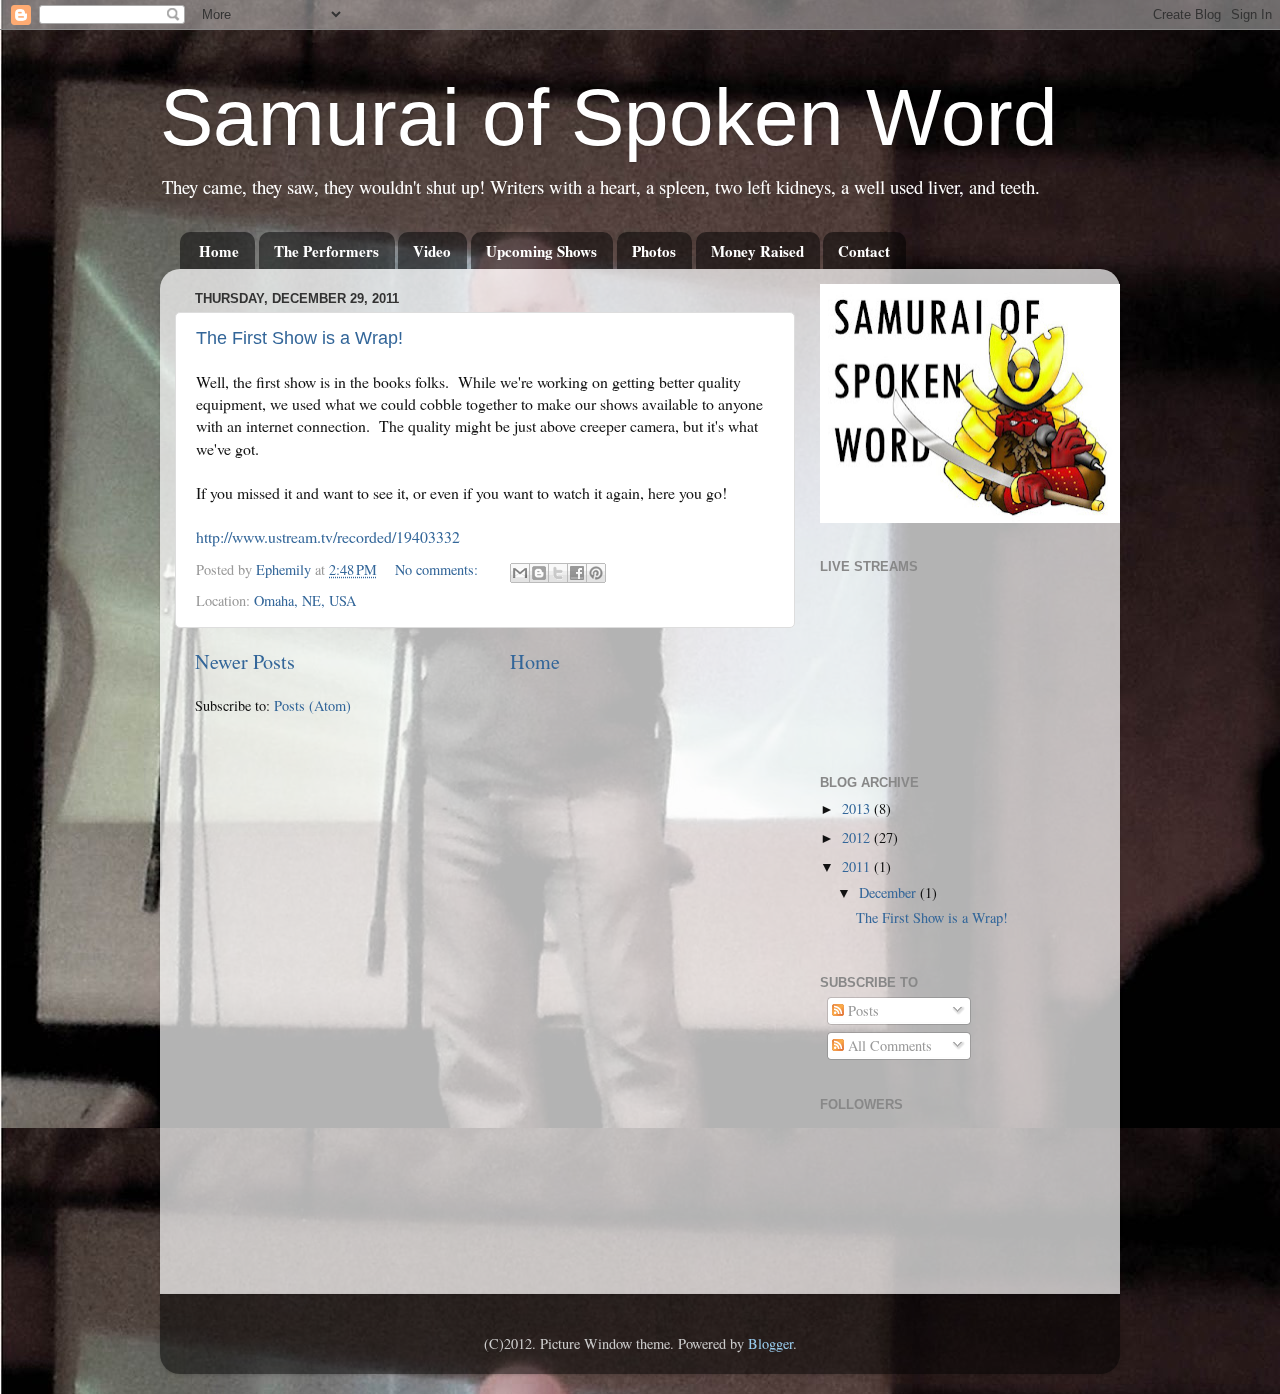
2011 (858, 866)
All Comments (888, 1045)
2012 (858, 837)
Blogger (770, 1343)
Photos (654, 251)
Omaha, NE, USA (305, 600)
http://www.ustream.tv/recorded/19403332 (328, 536)
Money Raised (757, 251)
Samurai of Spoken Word (609, 117)
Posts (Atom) (312, 705)
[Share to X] (558, 573)
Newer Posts (245, 661)
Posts (861, 1010)
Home (219, 251)
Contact (864, 251)
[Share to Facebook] (577, 573)
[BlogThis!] (539, 573)
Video (432, 251)
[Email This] (520, 573)
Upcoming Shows (541, 251)
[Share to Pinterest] (596, 573)
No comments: (438, 569)
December (889, 892)
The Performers (326, 251)
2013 (858, 808)
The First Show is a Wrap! (299, 338)
